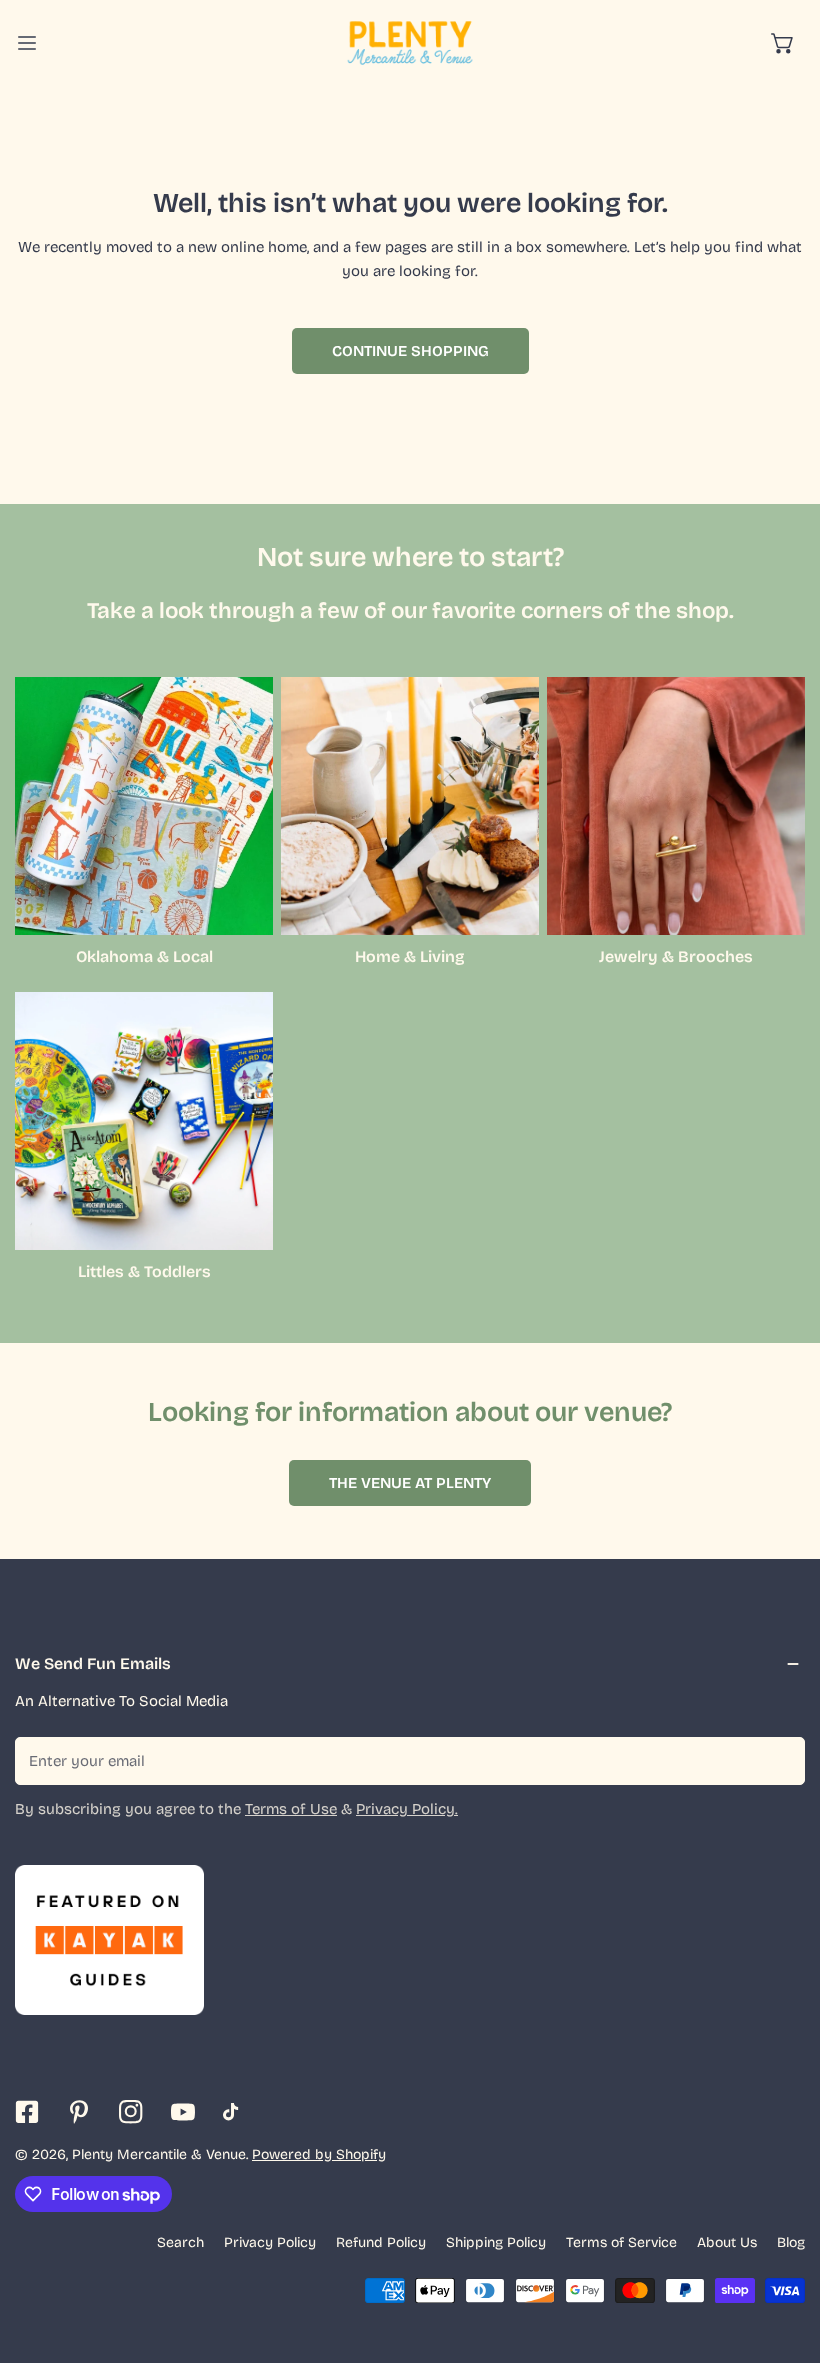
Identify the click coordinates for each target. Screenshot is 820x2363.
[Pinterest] (79, 2112)
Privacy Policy (270, 2242)
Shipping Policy (496, 2242)
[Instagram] (131, 2112)
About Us (727, 2242)
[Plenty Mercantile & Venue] (410, 43)
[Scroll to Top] (784, 2257)
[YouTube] (183, 2112)
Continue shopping (410, 351)
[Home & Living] (410, 806)
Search (180, 2242)
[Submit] (779, 1760)
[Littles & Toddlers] (144, 1121)
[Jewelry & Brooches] (676, 806)
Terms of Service (621, 2242)
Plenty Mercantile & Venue (159, 2154)
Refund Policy (381, 2242)
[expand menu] (27, 43)
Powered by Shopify (319, 2154)
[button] (783, 43)
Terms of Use (291, 1809)
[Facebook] (27, 2112)
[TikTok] (235, 2112)
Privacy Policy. (407, 1809)
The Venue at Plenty (410, 1483)
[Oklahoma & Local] (144, 806)
